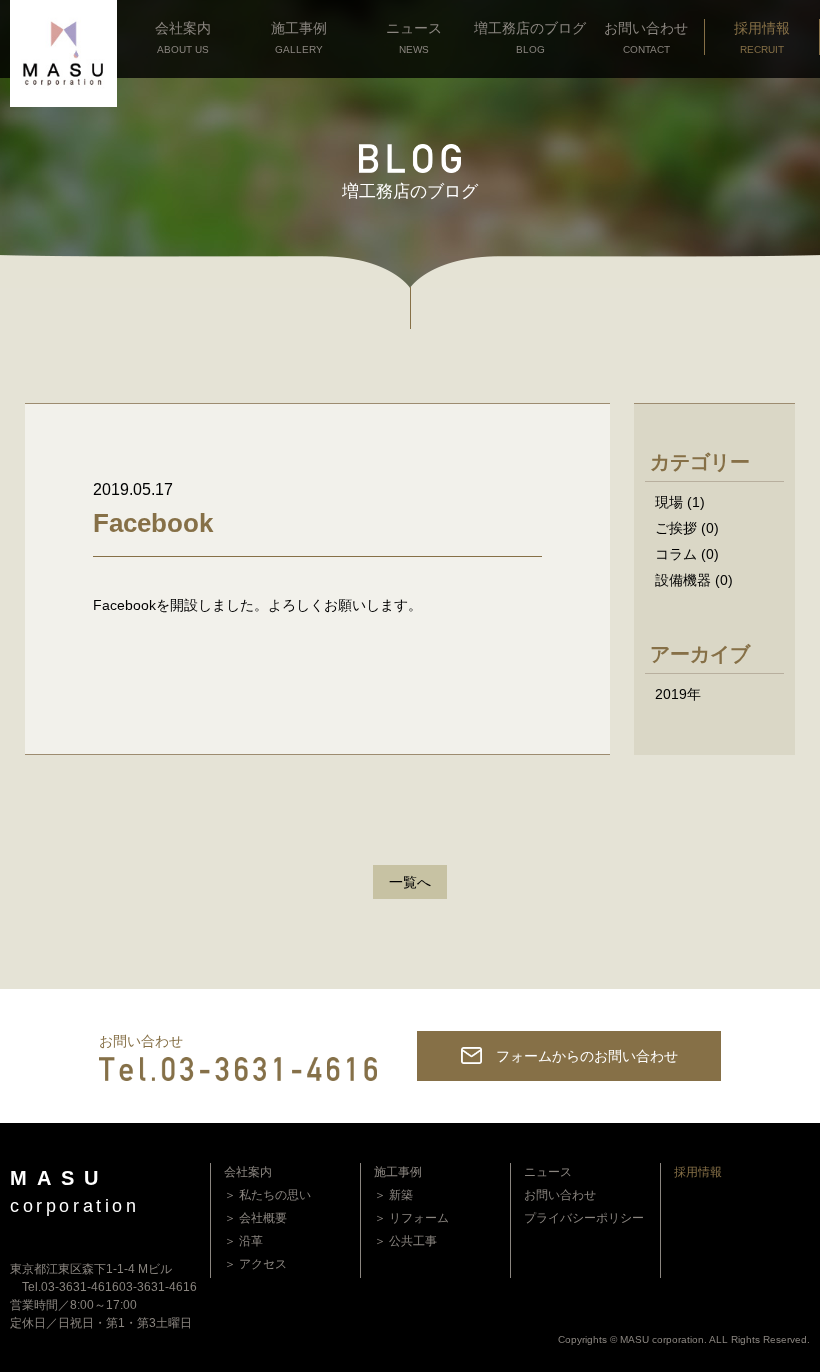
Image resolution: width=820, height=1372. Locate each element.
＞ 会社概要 (255, 1218)
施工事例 (398, 1172)
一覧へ (410, 882)
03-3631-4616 (158, 1287)
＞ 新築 (393, 1195)
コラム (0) (687, 554)
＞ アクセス (255, 1264)
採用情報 (698, 1172)
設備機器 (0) (694, 580)
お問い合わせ (560, 1195)
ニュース (548, 1172)
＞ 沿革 (243, 1241)
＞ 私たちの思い (267, 1195)
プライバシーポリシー (584, 1218)
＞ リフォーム (411, 1218)
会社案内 (248, 1172)
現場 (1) (680, 502)
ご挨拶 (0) (687, 528)
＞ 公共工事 (405, 1241)
